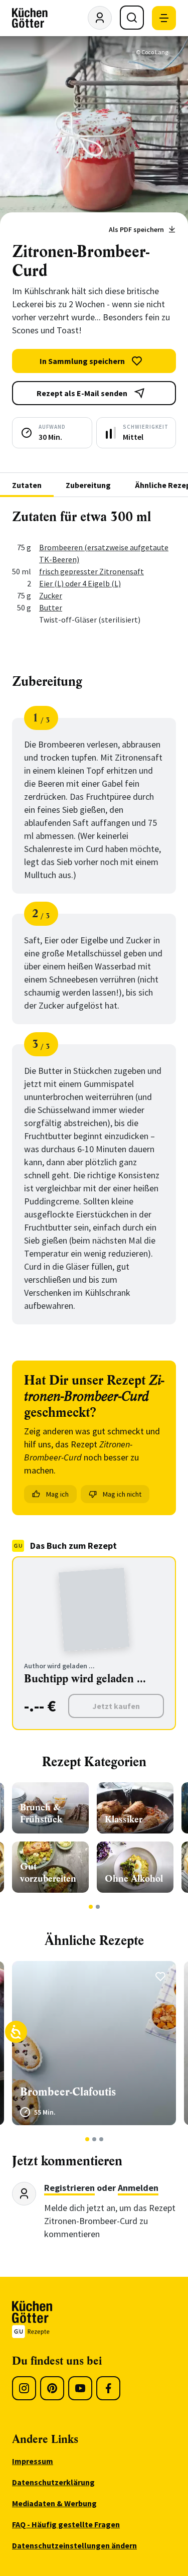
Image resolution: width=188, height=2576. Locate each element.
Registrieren (69, 2188)
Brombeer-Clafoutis (68, 2092)
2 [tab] (98, 1907)
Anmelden (138, 2188)
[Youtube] (80, 2388)
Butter (51, 607)
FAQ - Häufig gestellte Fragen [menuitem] (66, 2524)
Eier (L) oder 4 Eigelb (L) (80, 583)
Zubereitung (88, 485)
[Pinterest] (52, 2388)
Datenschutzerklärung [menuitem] (53, 2482)
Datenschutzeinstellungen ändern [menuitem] (74, 2545)
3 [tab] (101, 2139)
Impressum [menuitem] (33, 2461)
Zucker (51, 595)
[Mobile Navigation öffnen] (164, 18)
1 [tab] (90, 1907)
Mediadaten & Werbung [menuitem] (54, 2503)
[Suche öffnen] (132, 18)
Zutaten (27, 485)
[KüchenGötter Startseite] (30, 18)
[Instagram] (24, 2388)
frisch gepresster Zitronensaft (91, 571)
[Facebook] (108, 2388)
